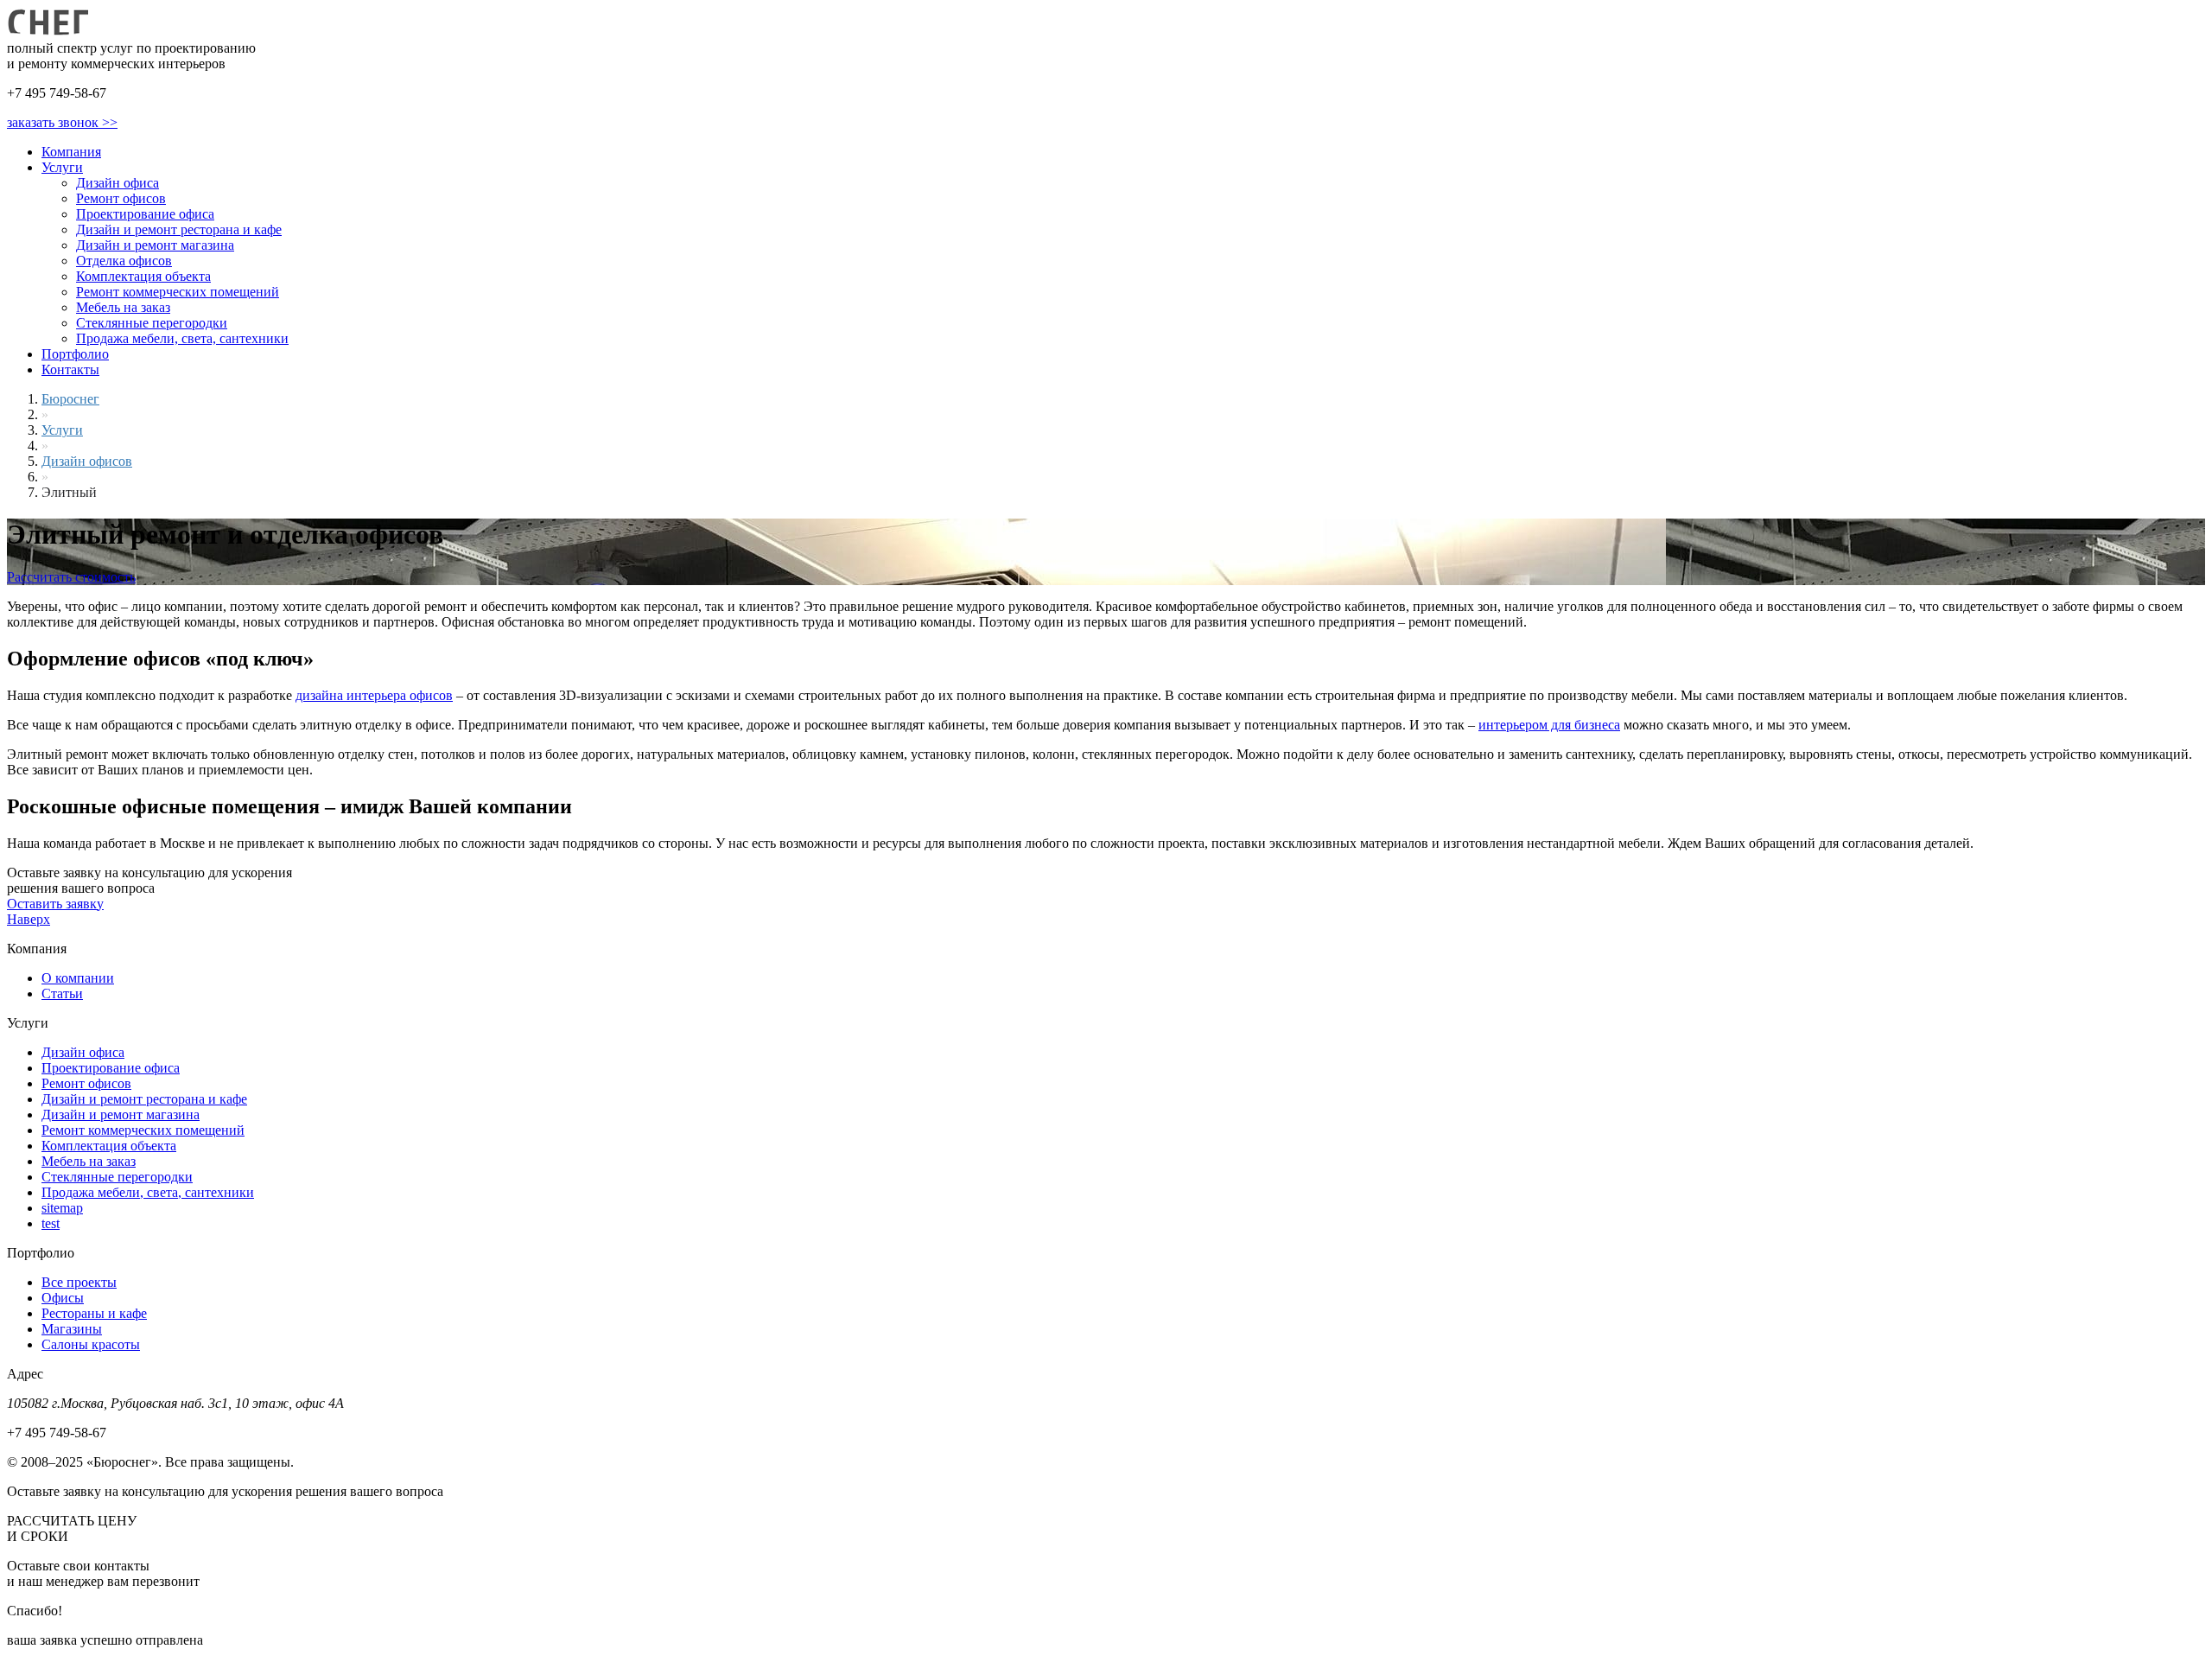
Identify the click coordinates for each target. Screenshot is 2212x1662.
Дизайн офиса (118, 183)
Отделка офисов (124, 261)
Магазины (72, 1329)
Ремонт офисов (121, 198)
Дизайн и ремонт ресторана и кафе (179, 229)
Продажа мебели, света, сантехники (182, 338)
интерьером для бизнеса (1549, 725)
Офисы (63, 1298)
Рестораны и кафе (94, 1313)
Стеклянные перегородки (152, 323)
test (51, 1223)
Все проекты (79, 1282)
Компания (71, 152)
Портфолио (75, 354)
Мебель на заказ (123, 307)
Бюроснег (70, 399)
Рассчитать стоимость (71, 577)
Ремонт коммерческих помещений (178, 292)
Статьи (62, 993)
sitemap (62, 1208)
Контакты (70, 369)
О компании (78, 978)
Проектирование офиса (145, 214)
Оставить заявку (55, 904)
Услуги (62, 167)
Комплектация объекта (143, 276)
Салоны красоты (91, 1344)
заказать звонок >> (62, 122)
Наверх (29, 919)
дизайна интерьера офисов (374, 695)
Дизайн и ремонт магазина (155, 245)
